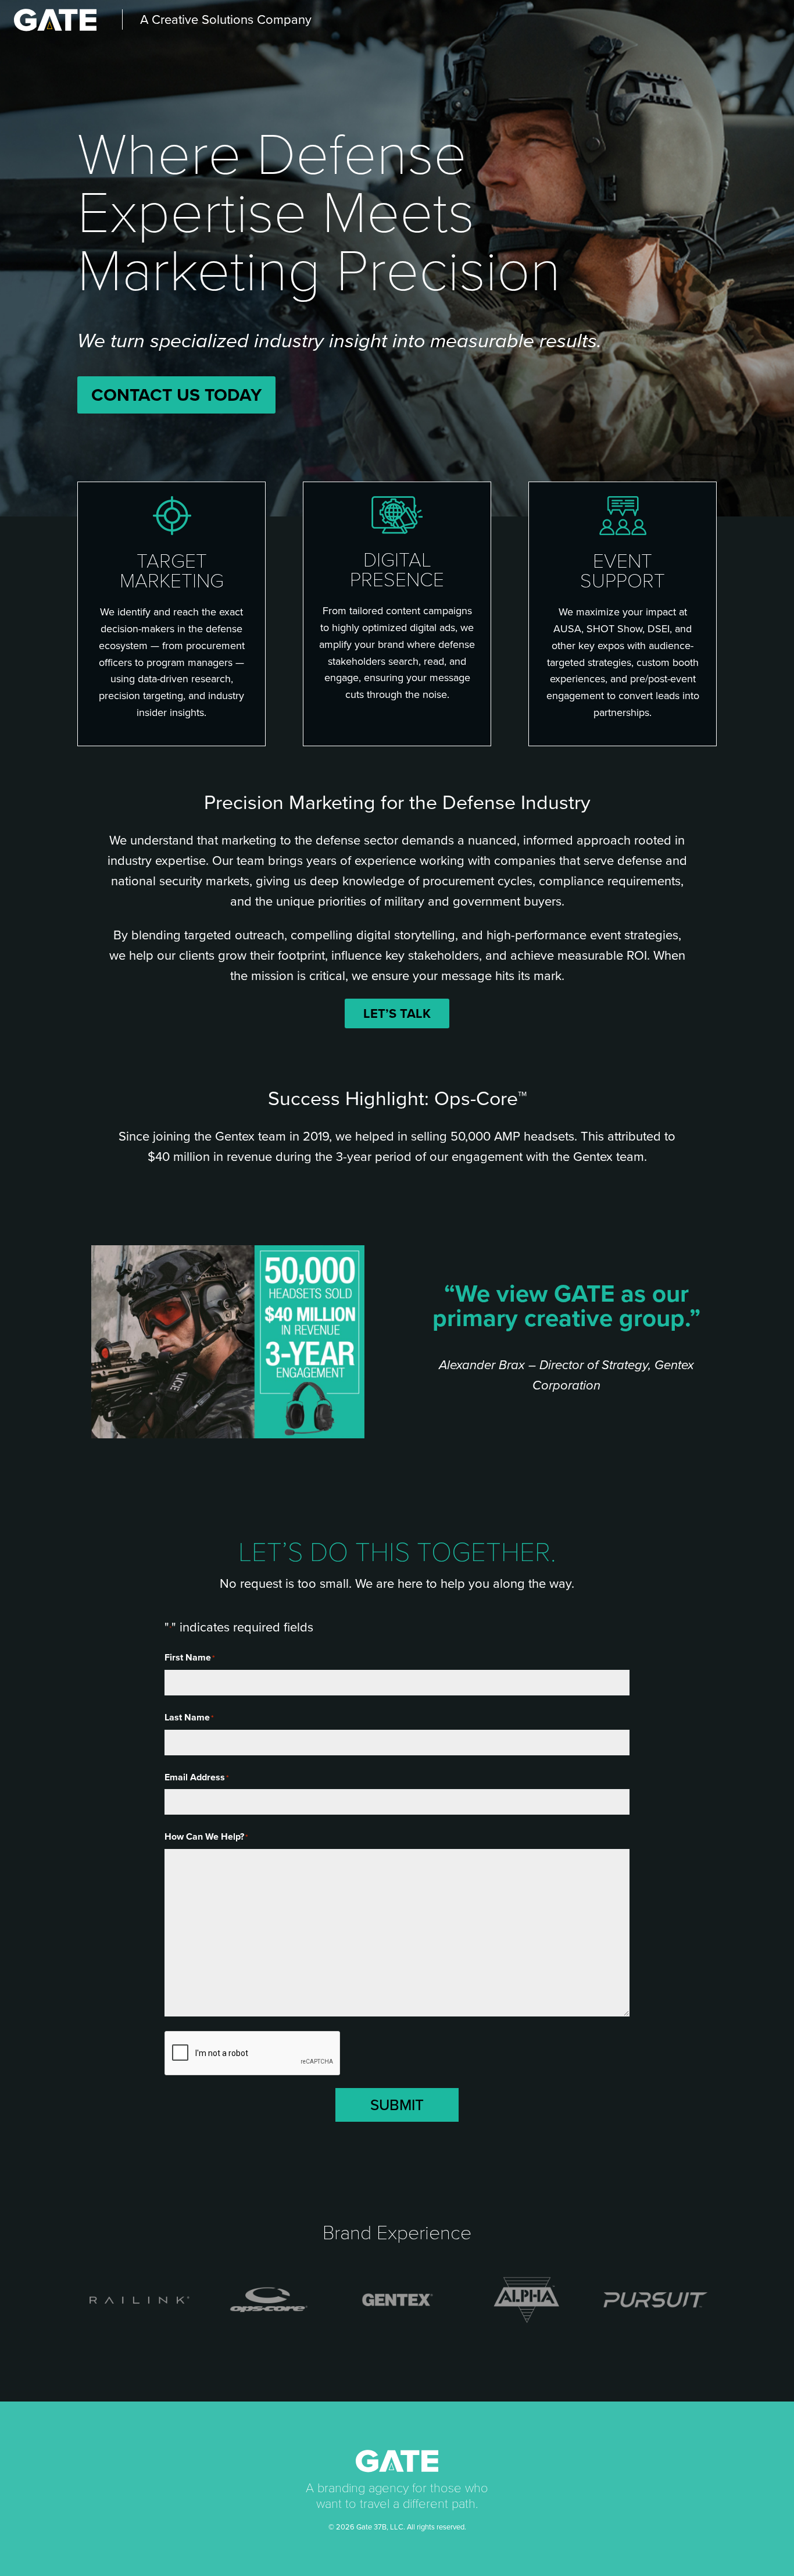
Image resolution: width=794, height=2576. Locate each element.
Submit (397, 2105)
